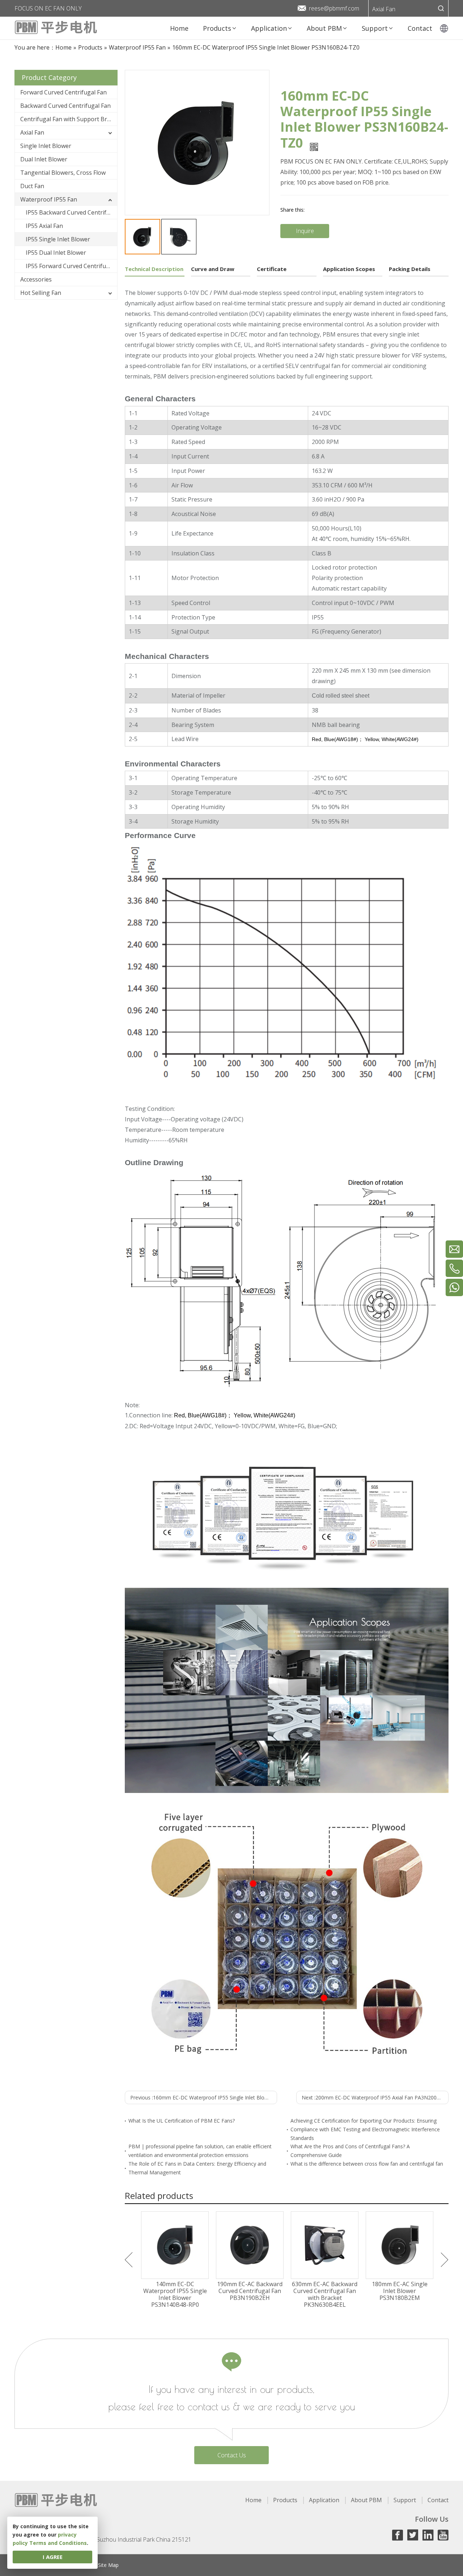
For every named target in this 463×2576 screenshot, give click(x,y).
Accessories (36, 279)
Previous (129, 2260)
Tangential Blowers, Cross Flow (63, 173)
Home (253, 2500)
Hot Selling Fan (41, 293)
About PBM (366, 2500)
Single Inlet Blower (46, 146)
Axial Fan (384, 9)
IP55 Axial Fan (44, 226)
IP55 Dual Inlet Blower (56, 253)
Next (445, 2260)
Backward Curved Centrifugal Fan (65, 106)
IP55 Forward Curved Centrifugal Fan (71, 266)
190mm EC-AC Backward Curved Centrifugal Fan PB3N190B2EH (250, 2291)
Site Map (108, 2565)
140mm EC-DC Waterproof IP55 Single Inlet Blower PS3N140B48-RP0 (175, 2295)
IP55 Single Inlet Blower (58, 239)
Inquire (305, 231)
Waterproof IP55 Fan (49, 199)
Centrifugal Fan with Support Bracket (69, 119)
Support (405, 2500)
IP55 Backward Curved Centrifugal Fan (71, 212)
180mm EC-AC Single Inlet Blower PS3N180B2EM (400, 2291)
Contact (438, 2500)
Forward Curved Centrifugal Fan (63, 92)
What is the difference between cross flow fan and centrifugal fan (367, 2164)
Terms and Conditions (58, 2543)
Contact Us (232, 2455)
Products (285, 2500)
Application (324, 2500)
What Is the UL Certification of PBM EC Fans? (182, 2121)
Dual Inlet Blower (44, 159)
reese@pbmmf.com (334, 8)
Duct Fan (32, 186)
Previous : (204, 2097)
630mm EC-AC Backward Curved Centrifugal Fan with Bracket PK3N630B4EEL (325, 2295)
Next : (375, 2097)
